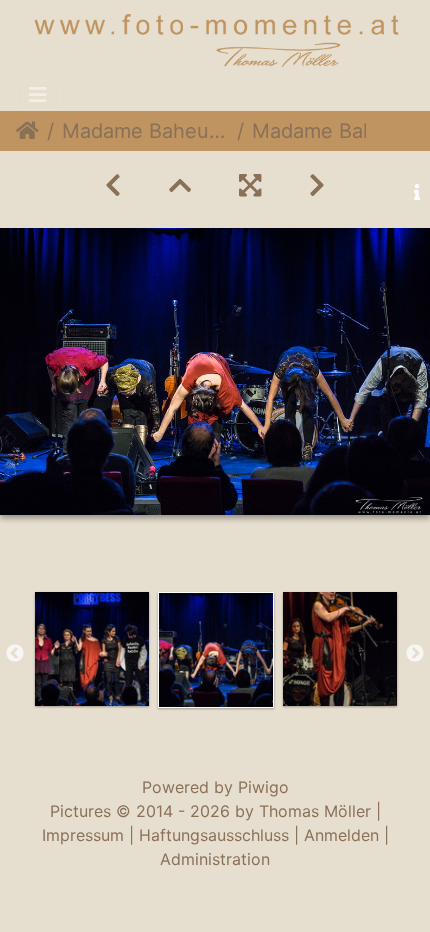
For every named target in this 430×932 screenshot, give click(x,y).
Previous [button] (15, 654)
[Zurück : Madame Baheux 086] (113, 185)
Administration (215, 859)
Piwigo (263, 787)
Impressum (83, 835)
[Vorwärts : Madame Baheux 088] (317, 185)
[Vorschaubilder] (180, 185)
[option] (92, 649)
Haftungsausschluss (214, 835)
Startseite (27, 131)
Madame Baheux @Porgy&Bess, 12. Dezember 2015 (145, 131)
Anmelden (341, 835)
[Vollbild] (250, 185)
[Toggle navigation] (38, 95)
